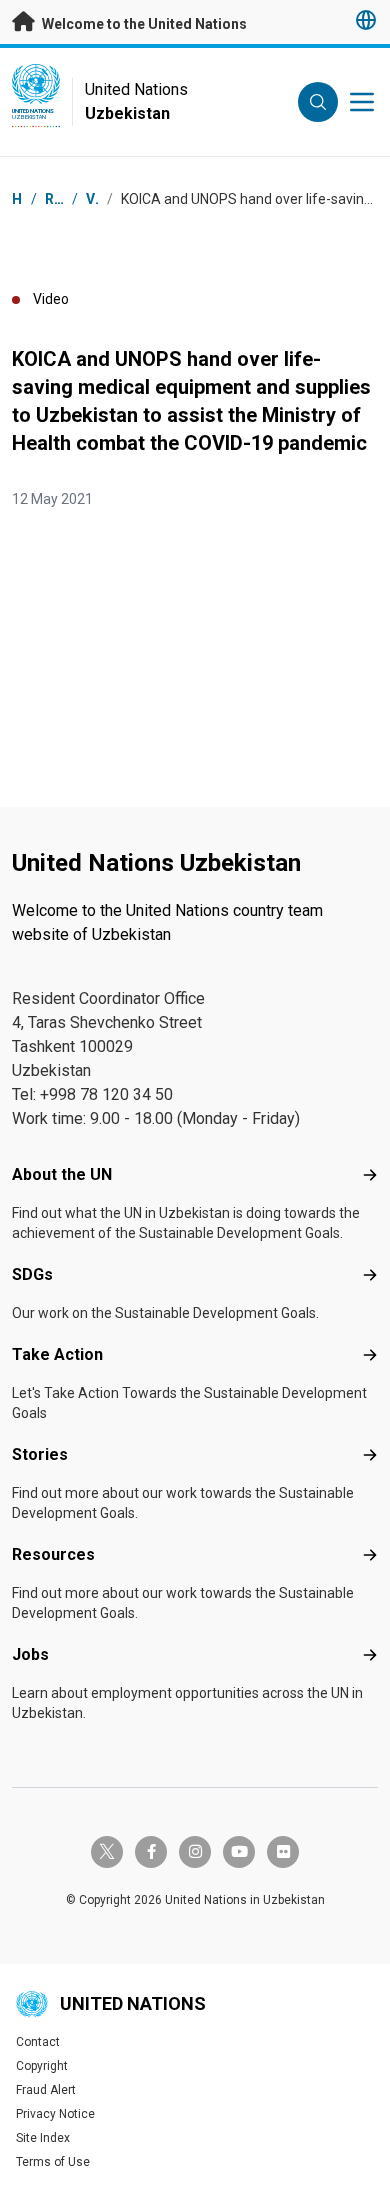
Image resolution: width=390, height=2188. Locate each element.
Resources (53, 1554)
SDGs (32, 1274)
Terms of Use (53, 2162)
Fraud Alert (46, 2090)
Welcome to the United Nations (143, 24)
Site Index (43, 2138)
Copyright (42, 2066)
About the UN (62, 1174)
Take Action (57, 1354)
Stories (40, 1454)
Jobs (30, 1654)
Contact (38, 2042)
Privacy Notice (55, 2114)
